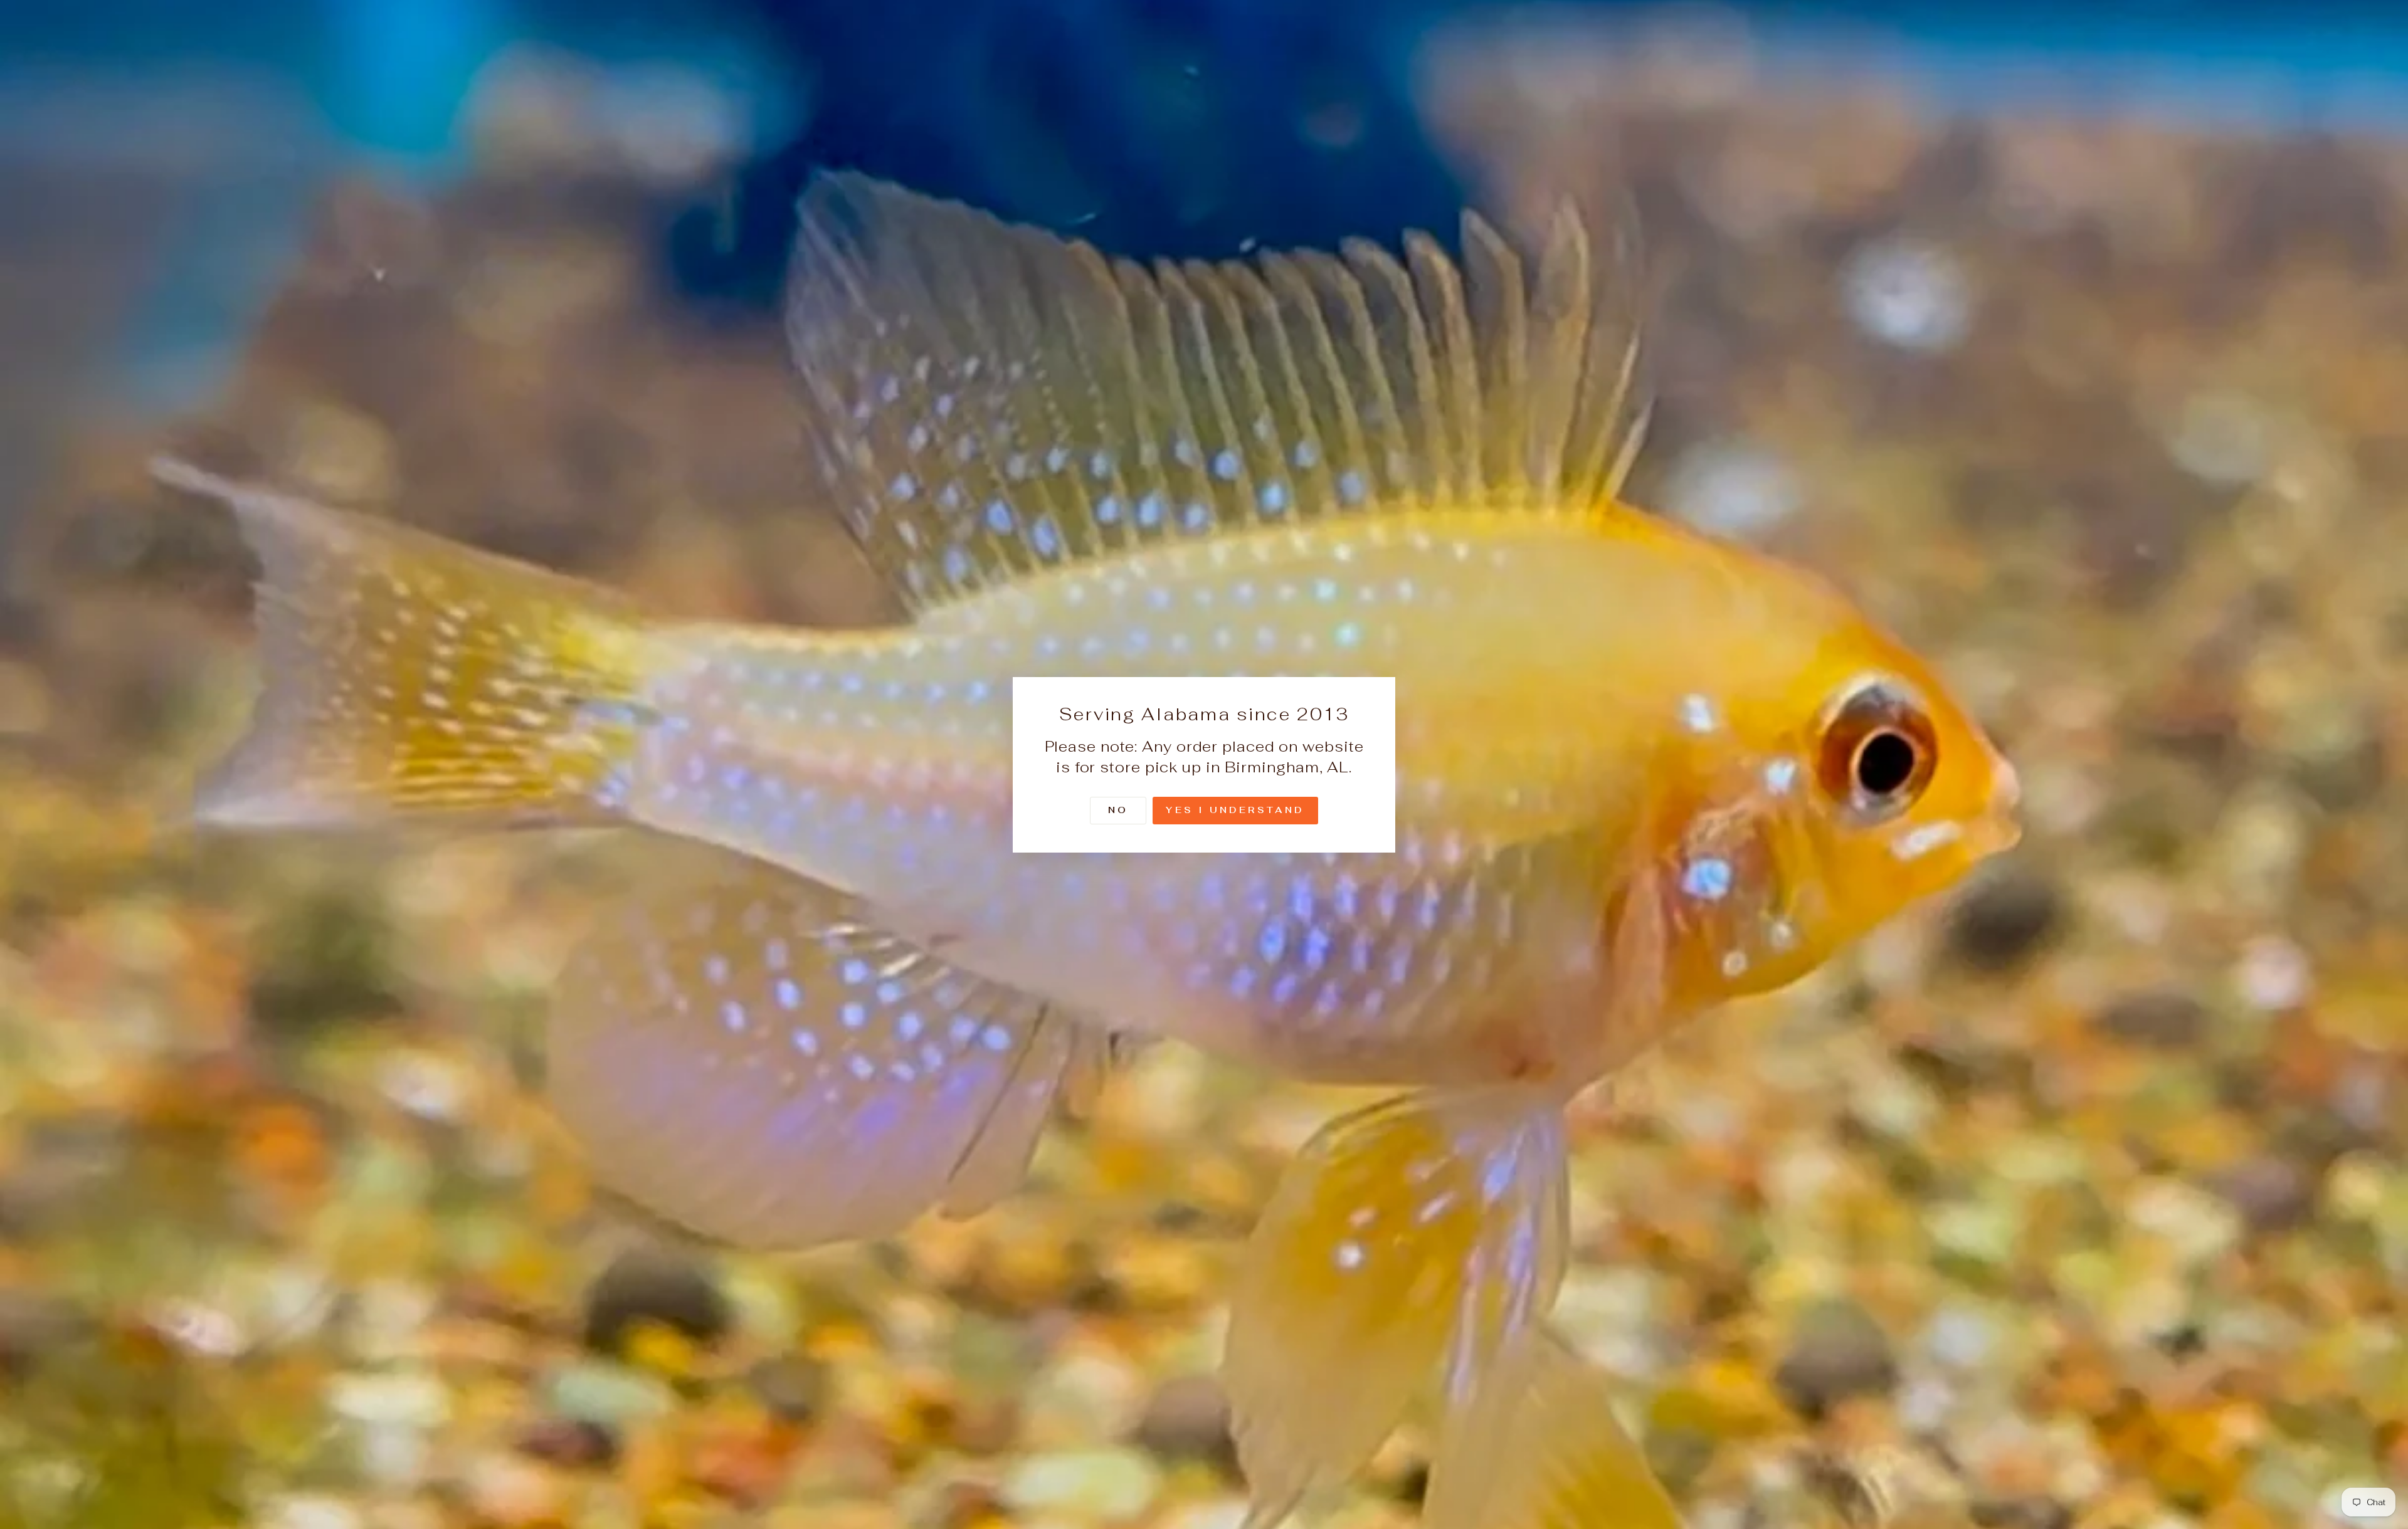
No (1118, 809)
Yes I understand (1235, 809)
